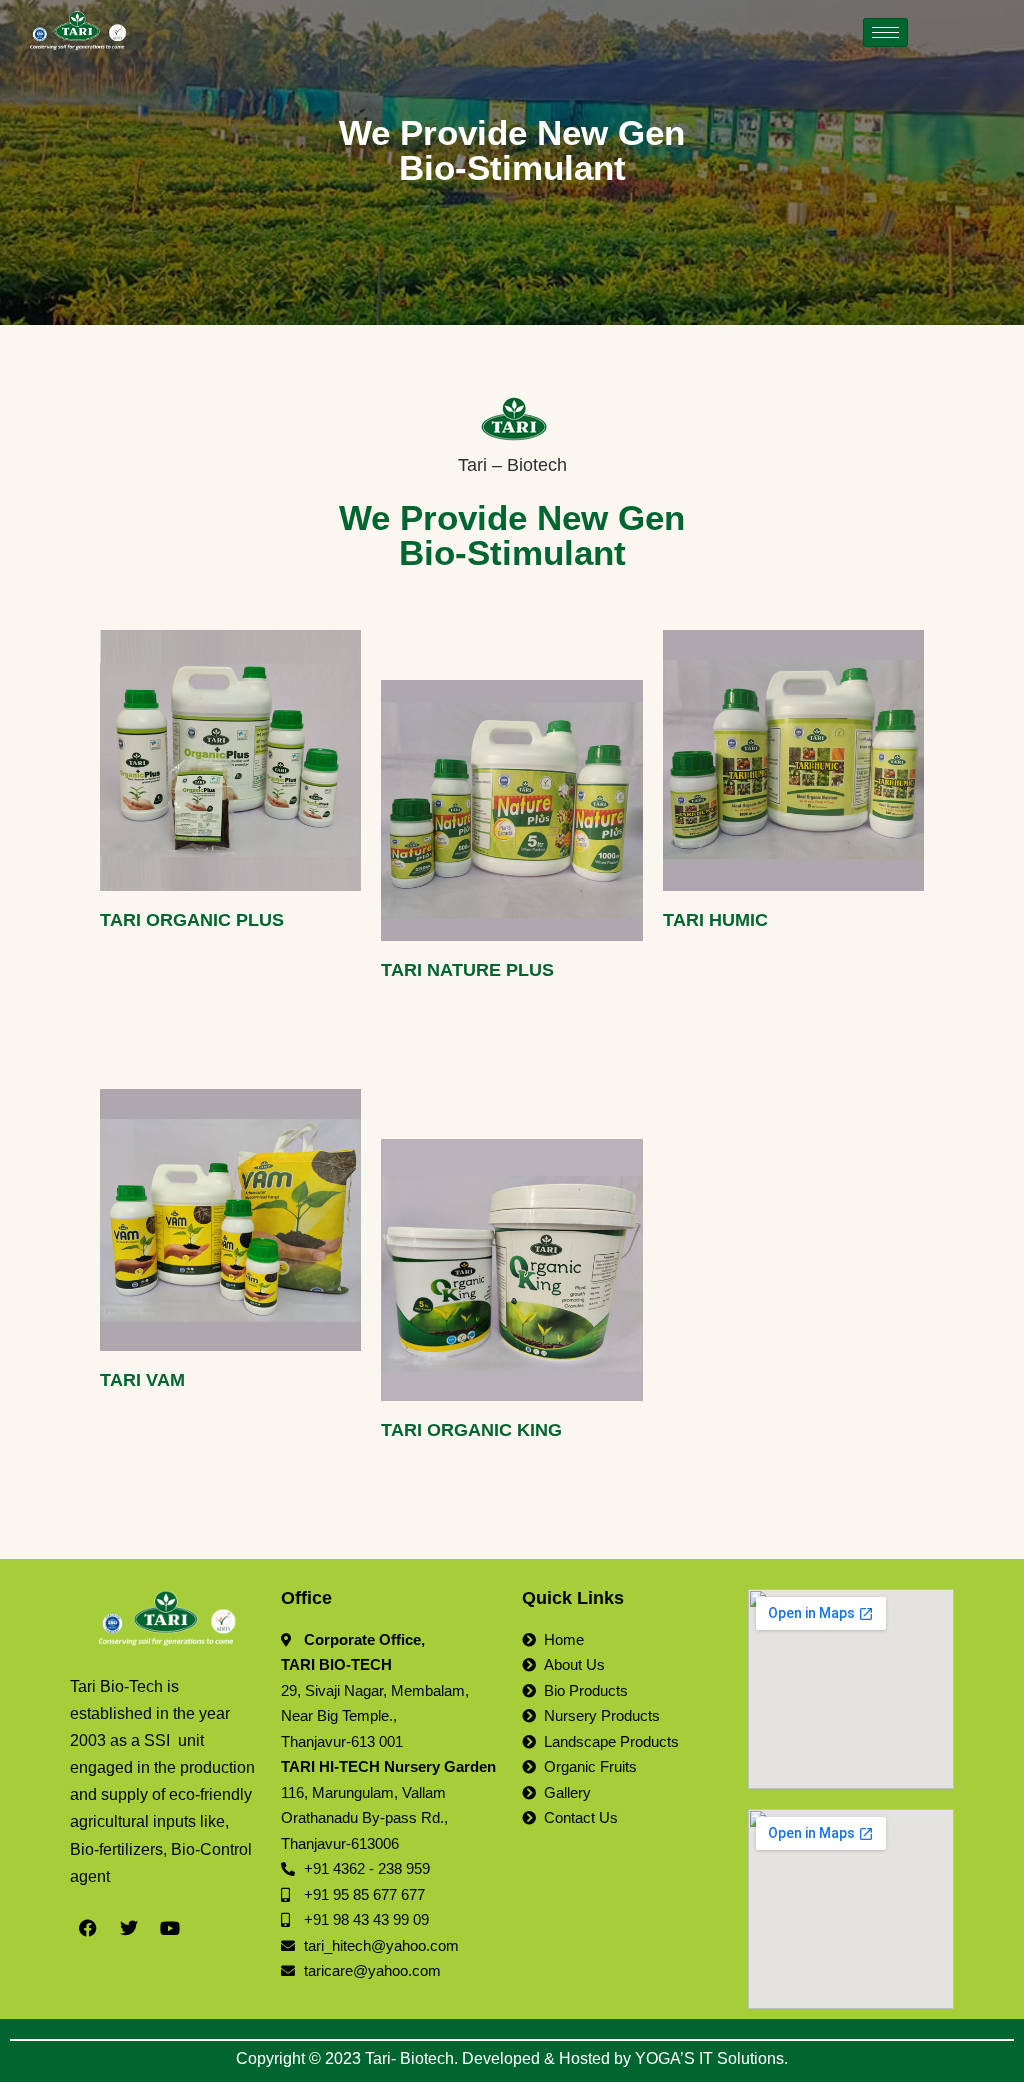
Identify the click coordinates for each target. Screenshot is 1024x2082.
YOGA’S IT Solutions (709, 2058)
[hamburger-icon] (885, 32)
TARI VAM (142, 1380)
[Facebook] (88, 1928)
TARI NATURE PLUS (467, 970)
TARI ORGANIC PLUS (192, 920)
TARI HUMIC (715, 920)
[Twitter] (129, 1928)
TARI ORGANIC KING (471, 1430)
